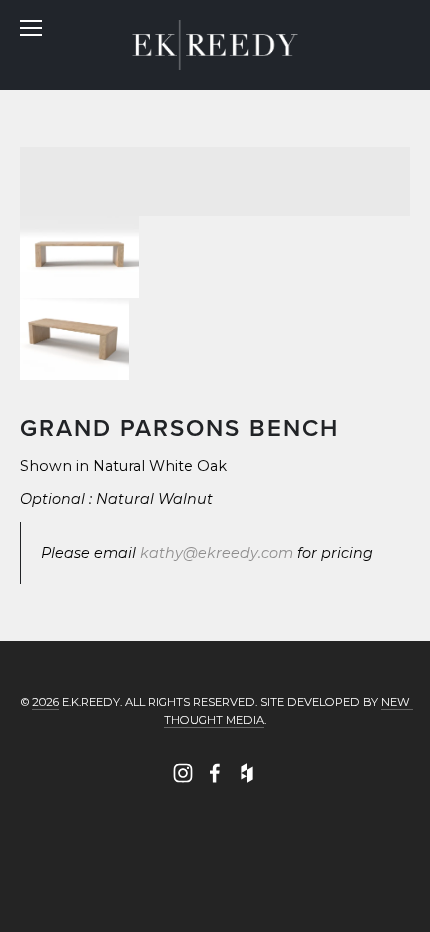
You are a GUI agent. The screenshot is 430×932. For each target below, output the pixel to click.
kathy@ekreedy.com (216, 553)
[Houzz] (247, 773)
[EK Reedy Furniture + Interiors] (183, 773)
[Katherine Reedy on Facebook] (215, 773)
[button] (79, 257)
